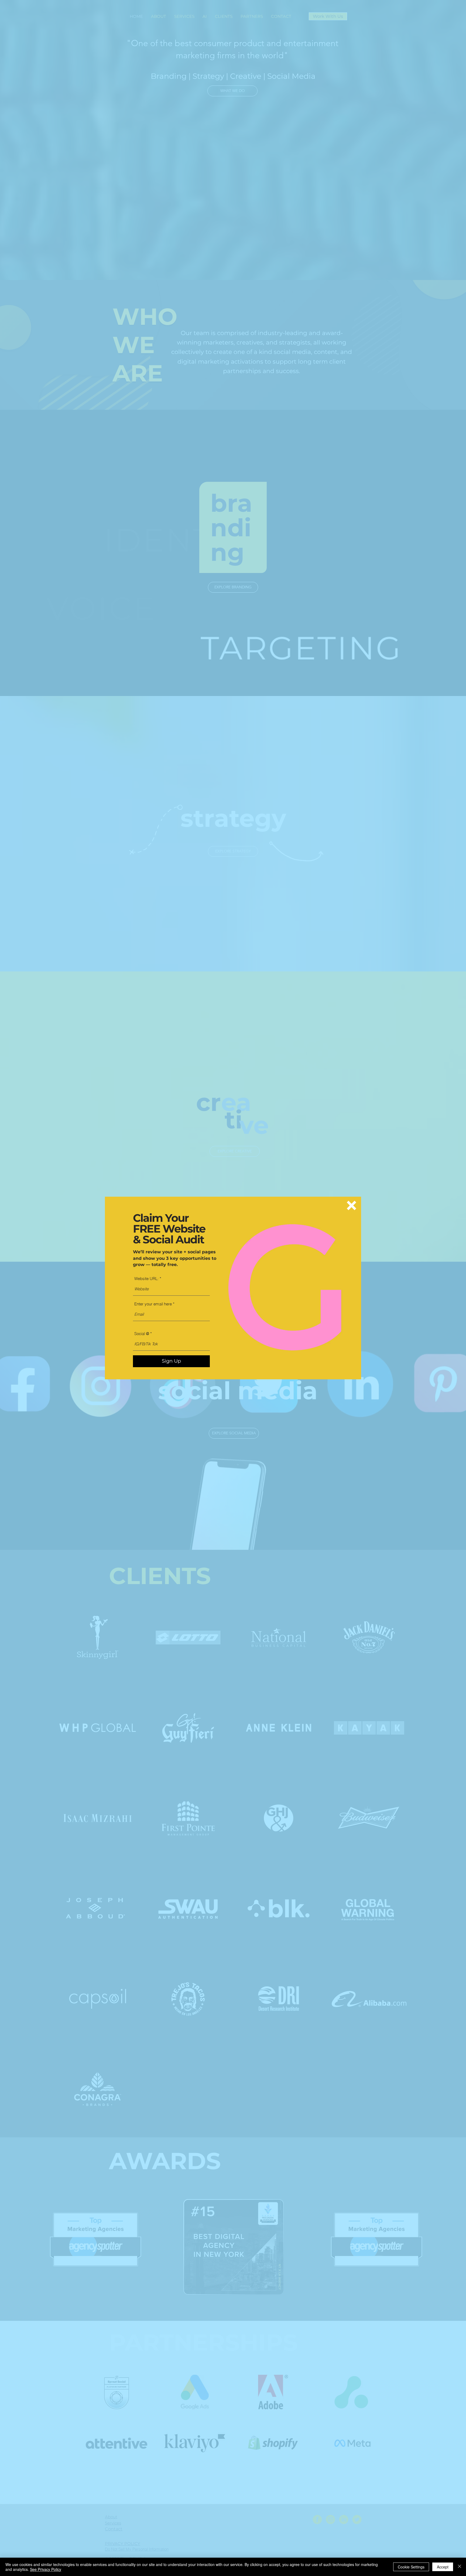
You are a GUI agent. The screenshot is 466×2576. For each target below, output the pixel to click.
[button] (352, 1205)
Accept (443, 2567)
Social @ (142, 1334)
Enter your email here (153, 1304)
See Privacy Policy (46, 2569)
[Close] (460, 2567)
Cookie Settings (411, 2567)
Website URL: (147, 1279)
